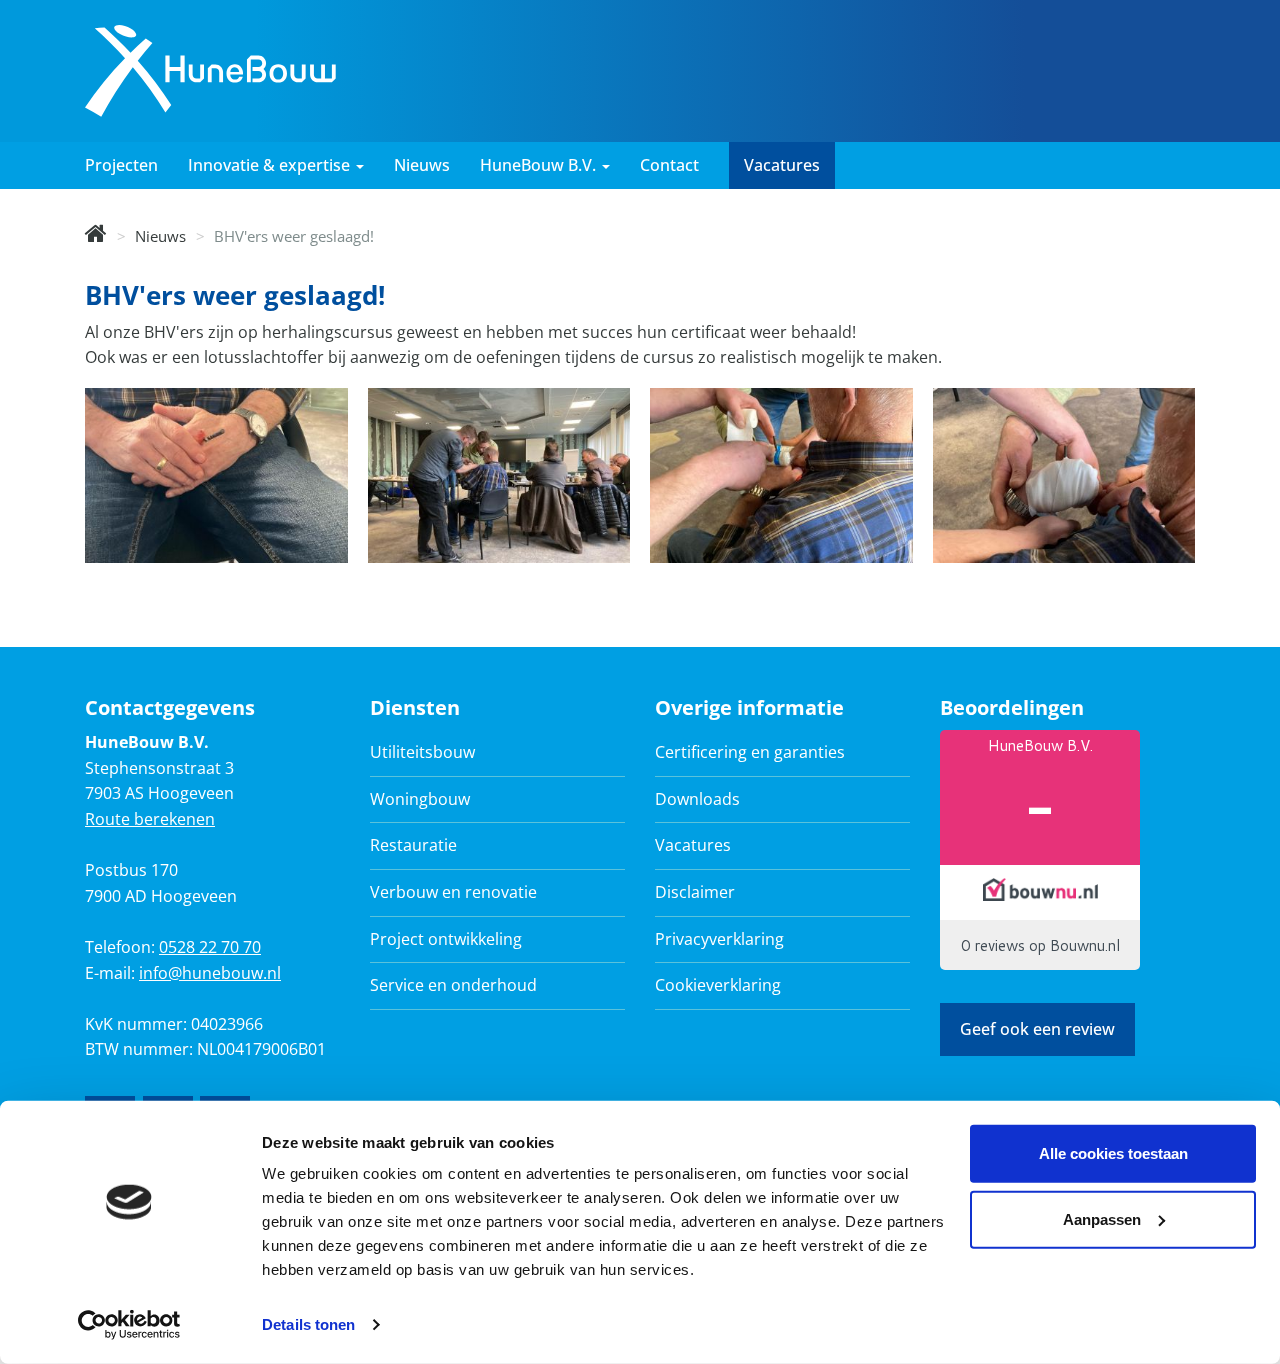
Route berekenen (150, 819)
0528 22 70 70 (210, 947)
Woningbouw (420, 799)
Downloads (697, 799)
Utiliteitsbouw (422, 752)
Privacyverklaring (719, 939)
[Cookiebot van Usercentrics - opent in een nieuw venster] (129, 1325)
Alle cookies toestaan (1113, 1153)
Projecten (121, 165)
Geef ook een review (1037, 1029)
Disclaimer (695, 892)
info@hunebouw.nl (210, 973)
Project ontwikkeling (446, 939)
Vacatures (782, 165)
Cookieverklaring (718, 985)
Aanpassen (1102, 1218)
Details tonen (308, 1324)
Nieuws (422, 165)
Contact (669, 165)
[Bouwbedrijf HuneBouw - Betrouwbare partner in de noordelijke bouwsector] (96, 236)
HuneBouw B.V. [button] (540, 165)
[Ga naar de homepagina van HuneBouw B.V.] (210, 69)
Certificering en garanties (750, 752)
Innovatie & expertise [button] (271, 165)
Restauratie (413, 845)
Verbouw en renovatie (453, 892)
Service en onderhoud (453, 985)
